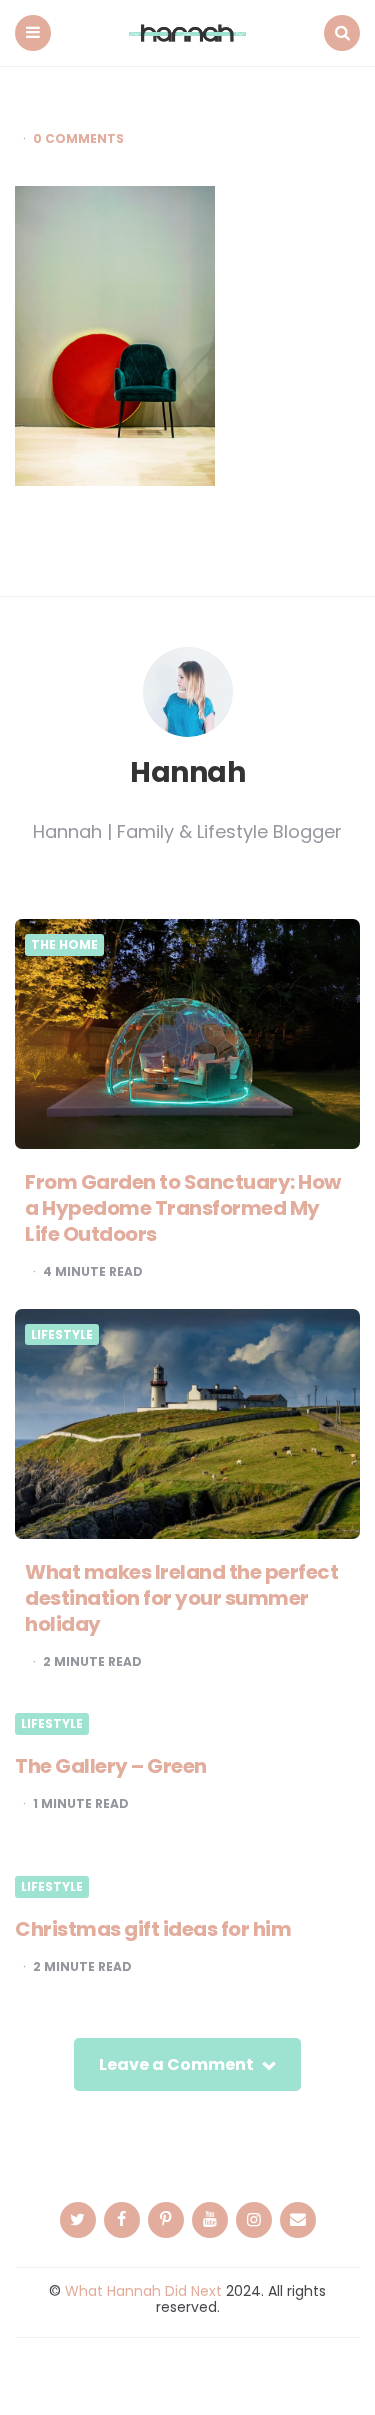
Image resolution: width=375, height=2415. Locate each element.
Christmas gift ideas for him (153, 1929)
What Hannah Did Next (143, 2291)
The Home (64, 945)
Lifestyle (62, 1335)
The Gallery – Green (111, 1766)
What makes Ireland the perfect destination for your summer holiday (181, 1598)
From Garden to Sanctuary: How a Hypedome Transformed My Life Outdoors (183, 1208)
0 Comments (78, 139)
